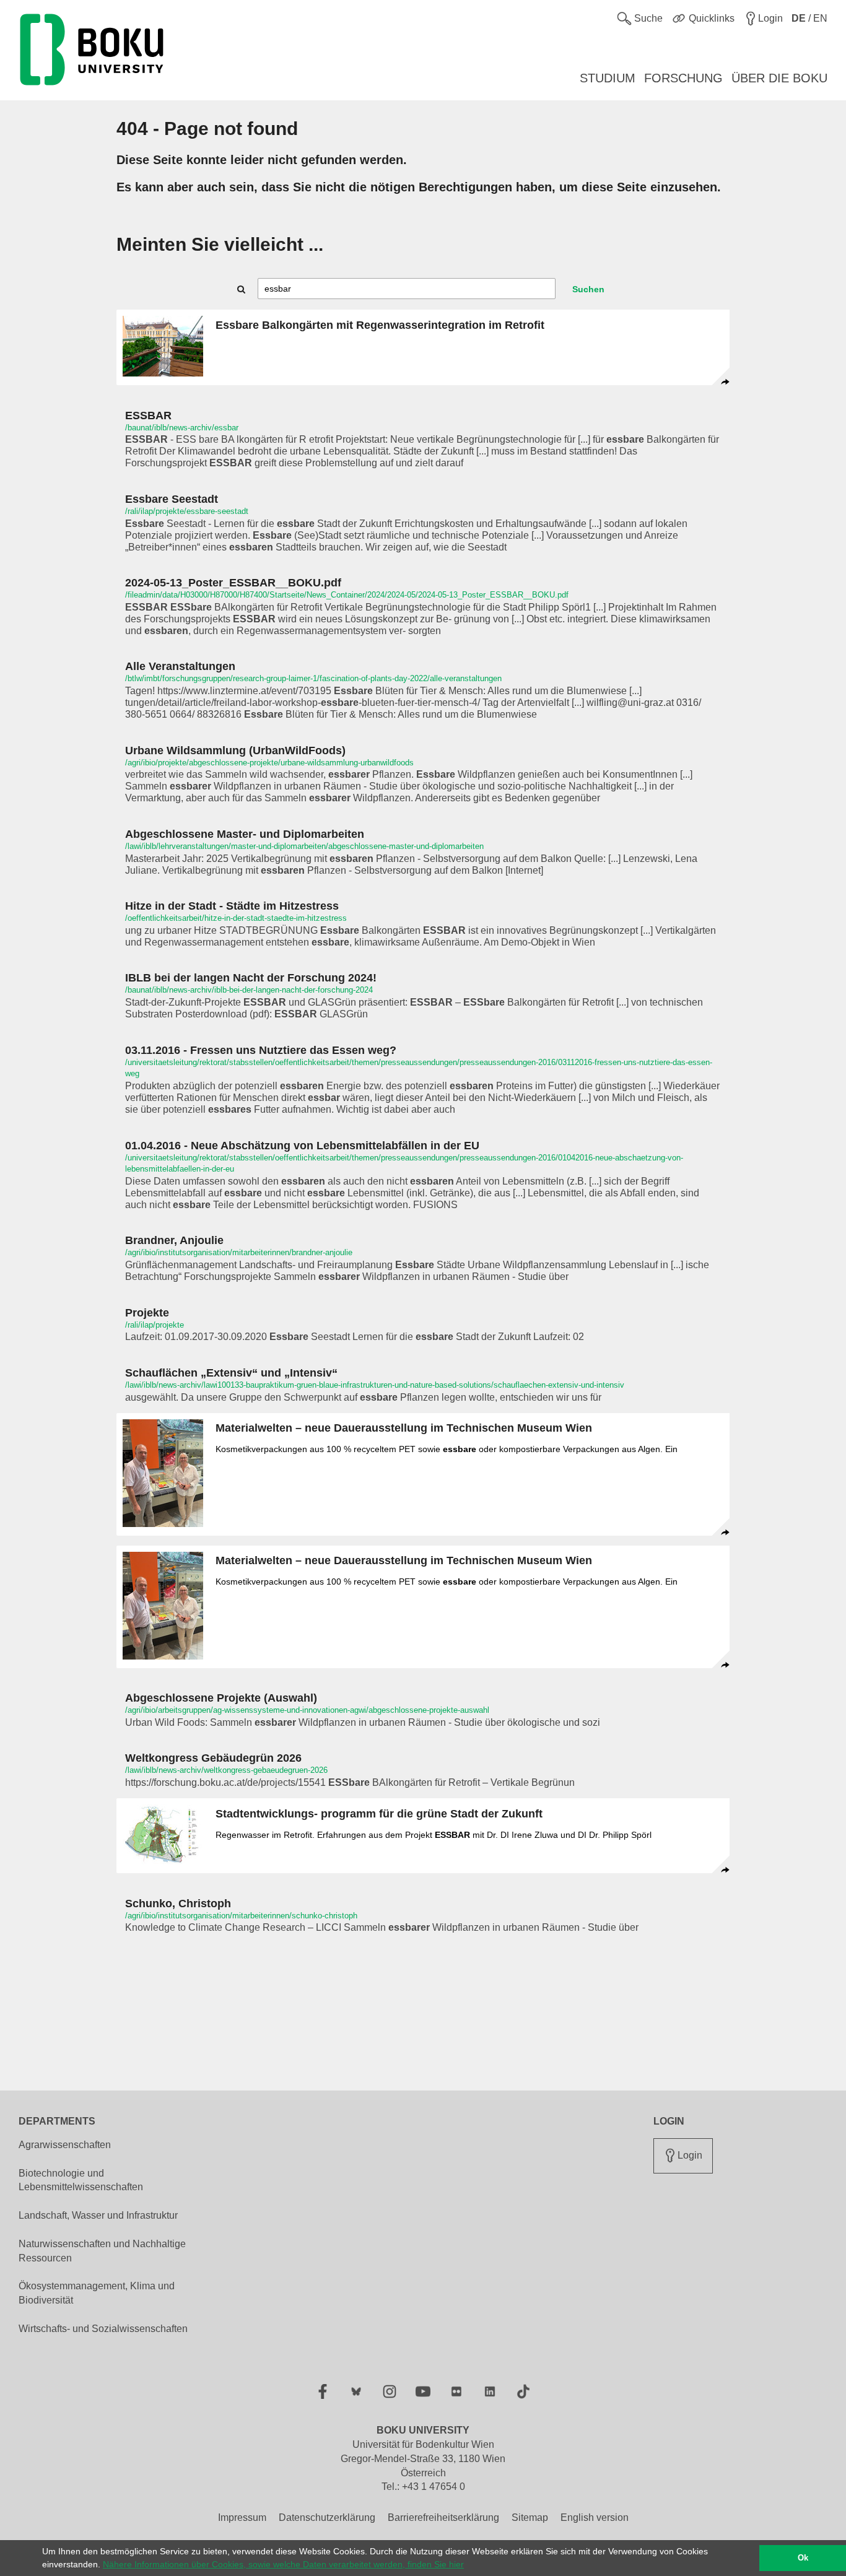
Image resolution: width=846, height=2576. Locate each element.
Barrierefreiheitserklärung (443, 2517)
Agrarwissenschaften (65, 2145)
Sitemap (530, 2517)
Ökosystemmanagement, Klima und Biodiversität (97, 2293)
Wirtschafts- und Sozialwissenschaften (103, 2329)
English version (595, 2517)
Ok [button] (803, 2558)
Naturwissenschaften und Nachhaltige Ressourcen (102, 2251)
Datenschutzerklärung (327, 2517)
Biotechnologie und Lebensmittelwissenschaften (81, 2180)
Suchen (588, 289)
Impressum (242, 2517)
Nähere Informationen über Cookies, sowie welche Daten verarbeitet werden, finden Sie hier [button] (283, 2564)
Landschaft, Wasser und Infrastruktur (98, 2215)
